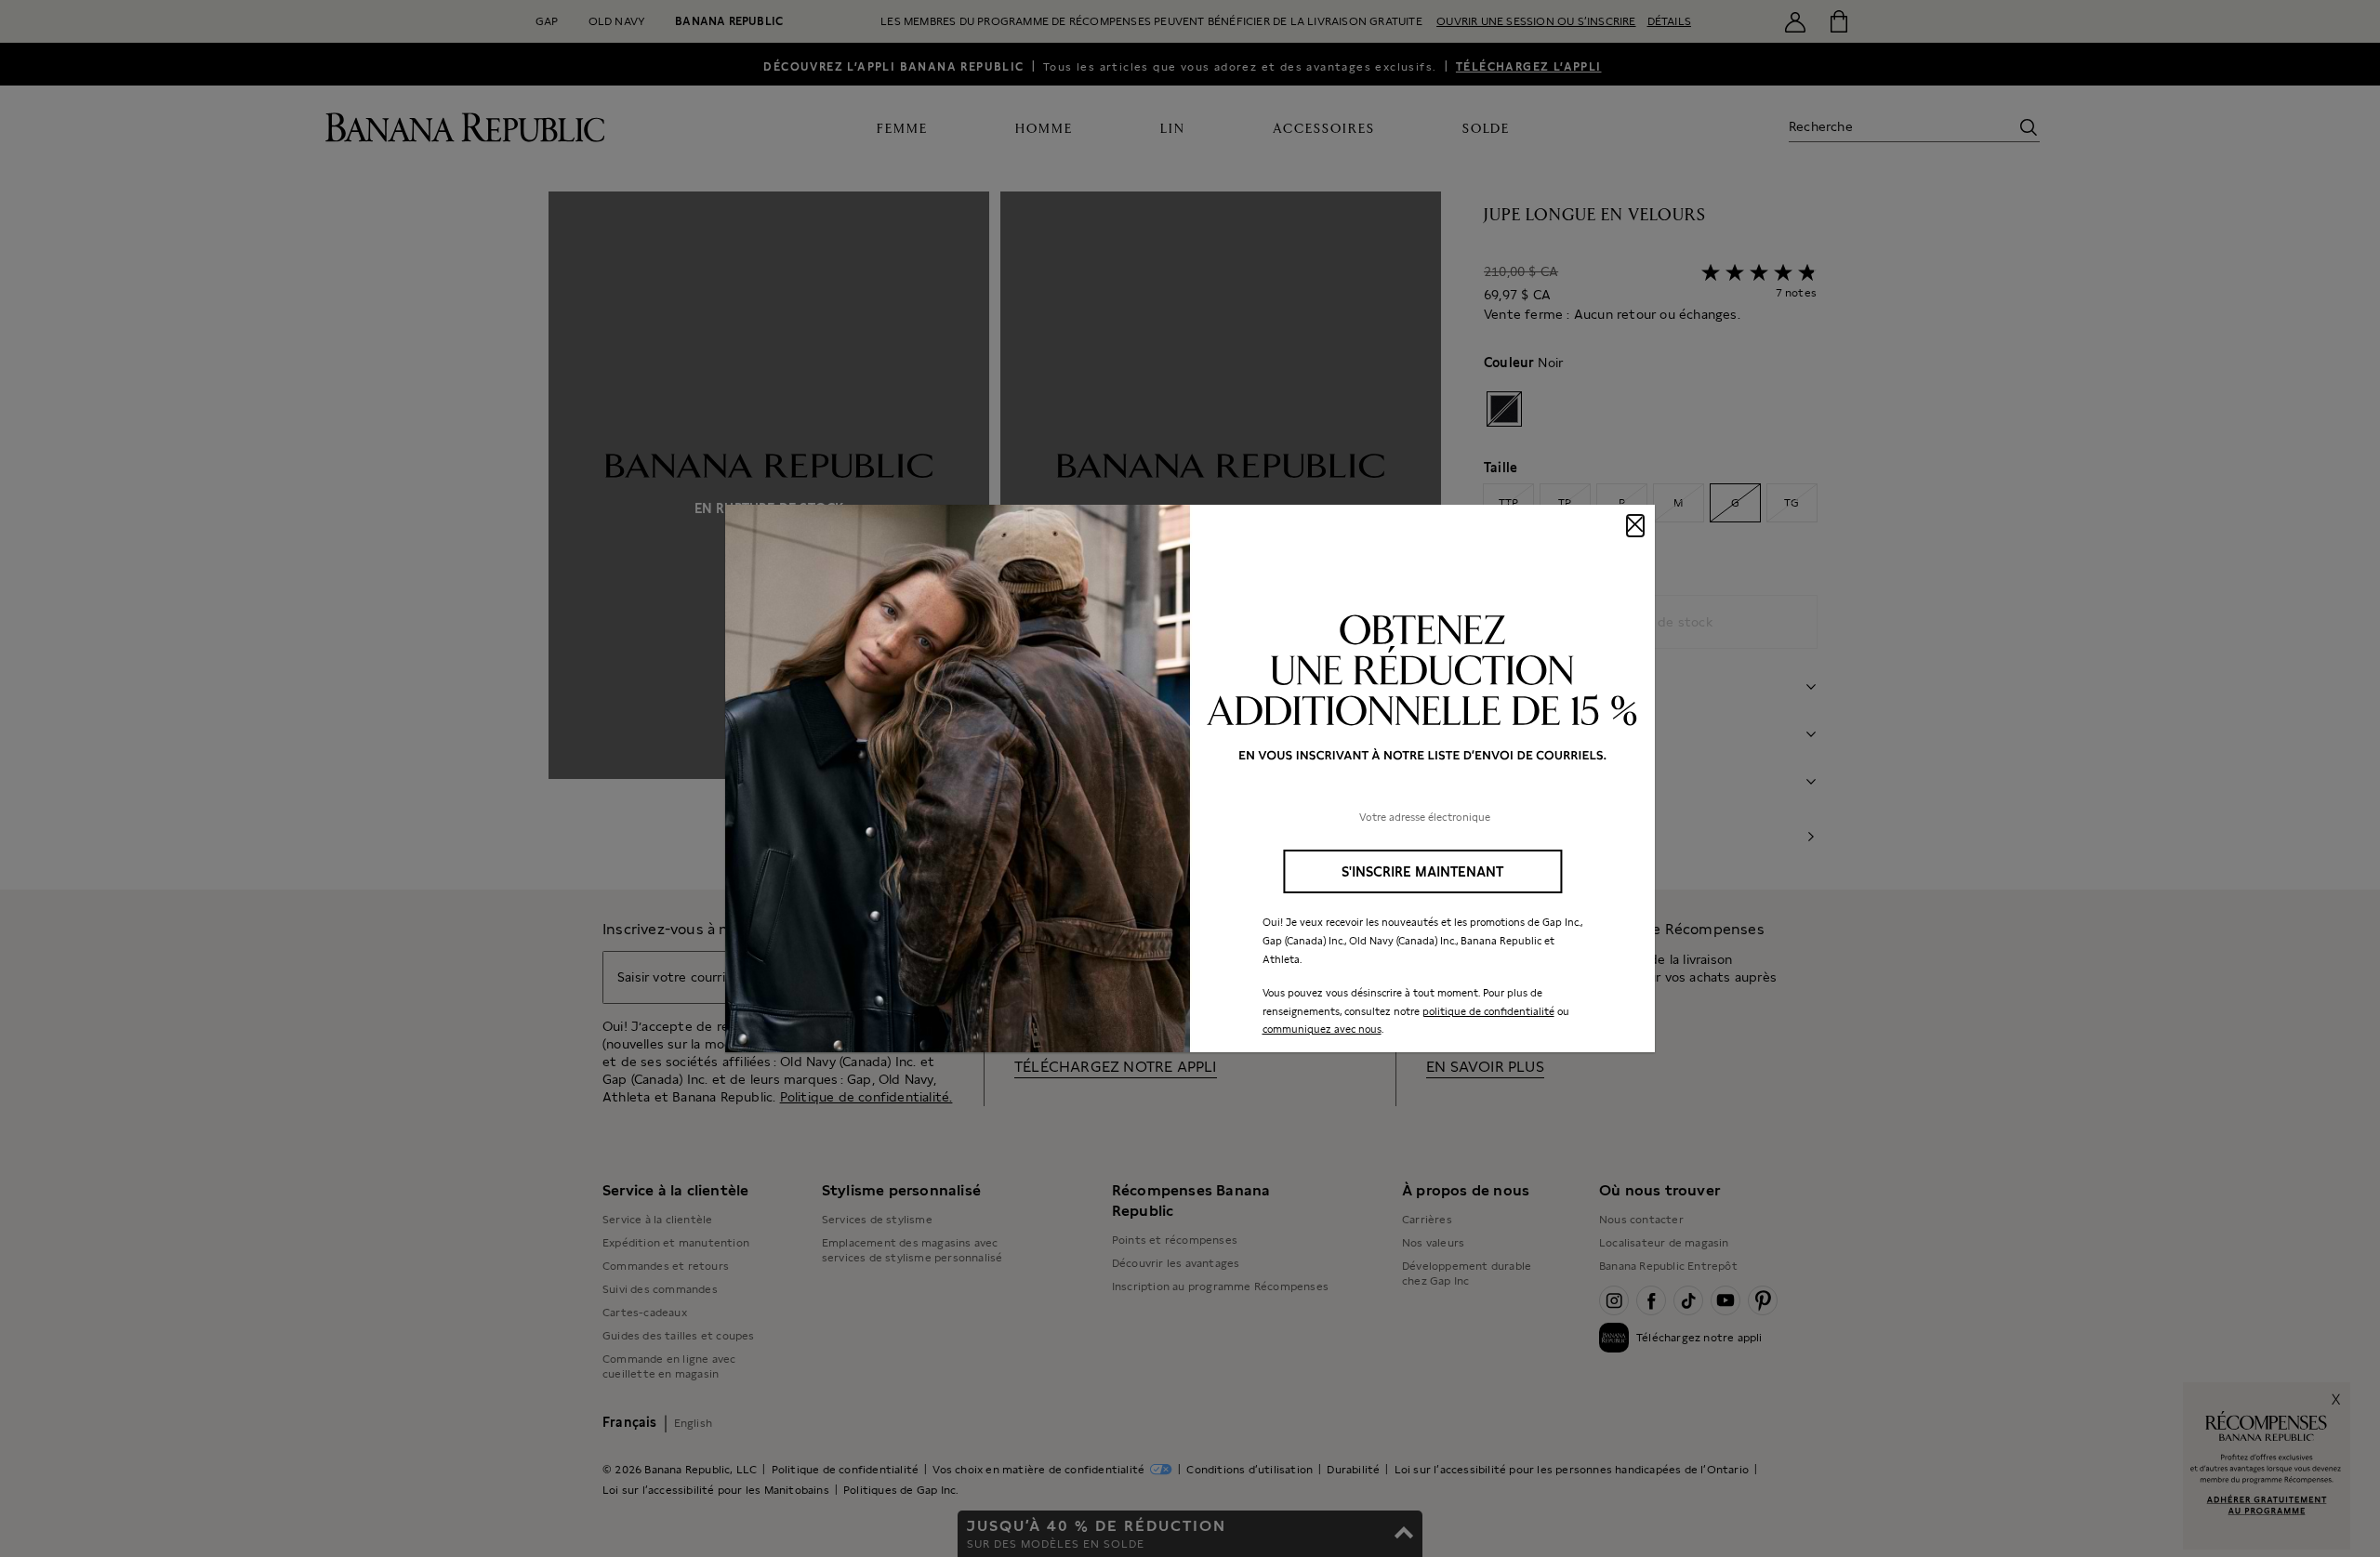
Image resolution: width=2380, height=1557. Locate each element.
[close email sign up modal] (1635, 526)
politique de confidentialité (1488, 1011)
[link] (1190, 779)
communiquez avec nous (1322, 1029)
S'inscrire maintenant (1422, 871)
